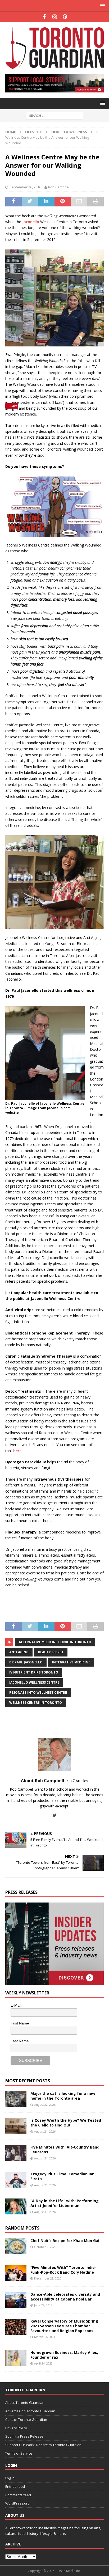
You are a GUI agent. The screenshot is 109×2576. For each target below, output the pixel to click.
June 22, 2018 (43, 2305)
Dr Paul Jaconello (26, 1662)
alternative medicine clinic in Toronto (55, 1642)
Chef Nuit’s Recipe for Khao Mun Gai (65, 2241)
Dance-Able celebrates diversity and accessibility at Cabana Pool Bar (65, 2297)
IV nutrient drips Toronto (34, 1672)
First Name (20, 2023)
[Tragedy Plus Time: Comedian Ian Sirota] (16, 2180)
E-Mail (16, 2005)
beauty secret (51, 1652)
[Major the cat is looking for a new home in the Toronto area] (16, 2099)
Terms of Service (19, 2453)
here (17, 1451)
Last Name (20, 2041)
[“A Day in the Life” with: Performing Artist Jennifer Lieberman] (16, 2206)
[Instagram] (55, 17)
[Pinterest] (65, 17)
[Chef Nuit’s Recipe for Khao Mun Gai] (16, 2246)
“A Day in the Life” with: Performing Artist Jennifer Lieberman (65, 2203)
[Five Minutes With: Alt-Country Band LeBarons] (16, 2153)
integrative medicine (71, 1662)
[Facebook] (44, 17)
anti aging (19, 1652)
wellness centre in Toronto (36, 1703)
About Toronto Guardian (25, 2403)
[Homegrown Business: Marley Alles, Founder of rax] (16, 2358)
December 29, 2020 (48, 2278)
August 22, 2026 (45, 2105)
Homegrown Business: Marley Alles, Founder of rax (64, 2355)
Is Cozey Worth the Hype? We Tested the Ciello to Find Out (66, 2123)
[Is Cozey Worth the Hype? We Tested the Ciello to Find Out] (16, 2126)
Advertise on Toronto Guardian (30, 2411)
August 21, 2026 (45, 2131)
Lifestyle (34, 132)
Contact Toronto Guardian (26, 2420)
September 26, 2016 (25, 187)
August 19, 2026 (45, 2212)
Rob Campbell (59, 187)
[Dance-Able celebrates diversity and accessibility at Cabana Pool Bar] (16, 2300)
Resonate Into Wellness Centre (38, 1692)
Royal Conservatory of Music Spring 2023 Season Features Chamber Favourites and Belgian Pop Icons (64, 2326)
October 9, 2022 (45, 2247)
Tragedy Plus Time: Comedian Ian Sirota (62, 2176)
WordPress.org (17, 2503)
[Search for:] (55, 115)
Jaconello (31, 222)
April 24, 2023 (43, 2363)
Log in (10, 2478)
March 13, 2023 (45, 2337)
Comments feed (18, 2495)
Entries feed (15, 2486)
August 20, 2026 (45, 2185)
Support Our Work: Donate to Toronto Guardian (43, 2445)
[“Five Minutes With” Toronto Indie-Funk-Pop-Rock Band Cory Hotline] (16, 2273)
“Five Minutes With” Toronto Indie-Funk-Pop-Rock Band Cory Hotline (63, 2270)
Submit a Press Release (24, 2436)
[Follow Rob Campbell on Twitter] (55, 1815)
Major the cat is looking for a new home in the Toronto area (63, 2096)
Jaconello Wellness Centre (34, 1682)
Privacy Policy (16, 2428)
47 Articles (79, 1781)
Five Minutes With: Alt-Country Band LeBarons (65, 2149)
